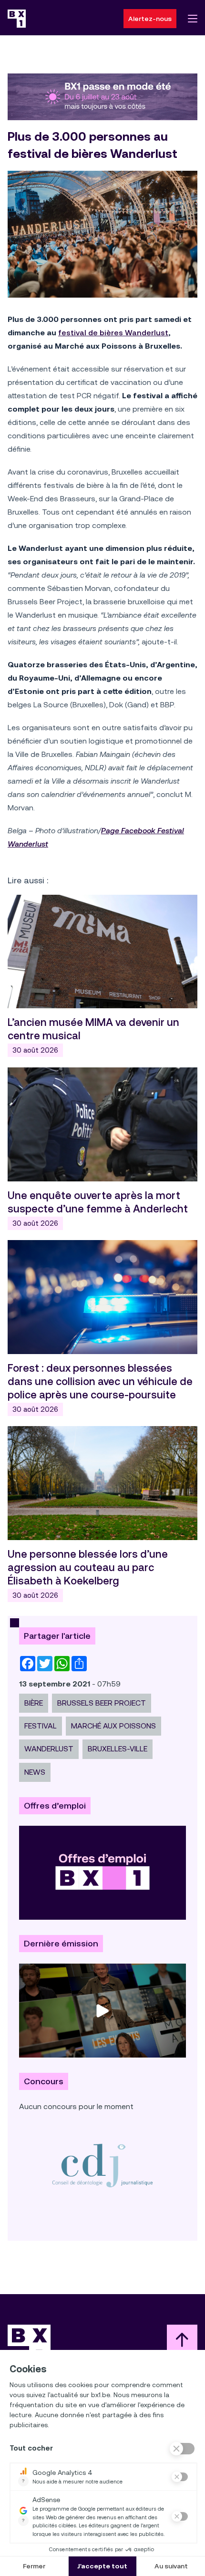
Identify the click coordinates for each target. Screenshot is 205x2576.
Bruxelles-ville (118, 1749)
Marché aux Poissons (113, 1726)
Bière (34, 1703)
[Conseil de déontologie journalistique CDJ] (102, 2165)
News (35, 1772)
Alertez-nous (150, 19)
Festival (41, 1726)
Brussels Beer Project (102, 1703)
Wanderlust (49, 1749)
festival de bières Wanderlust (113, 333)
